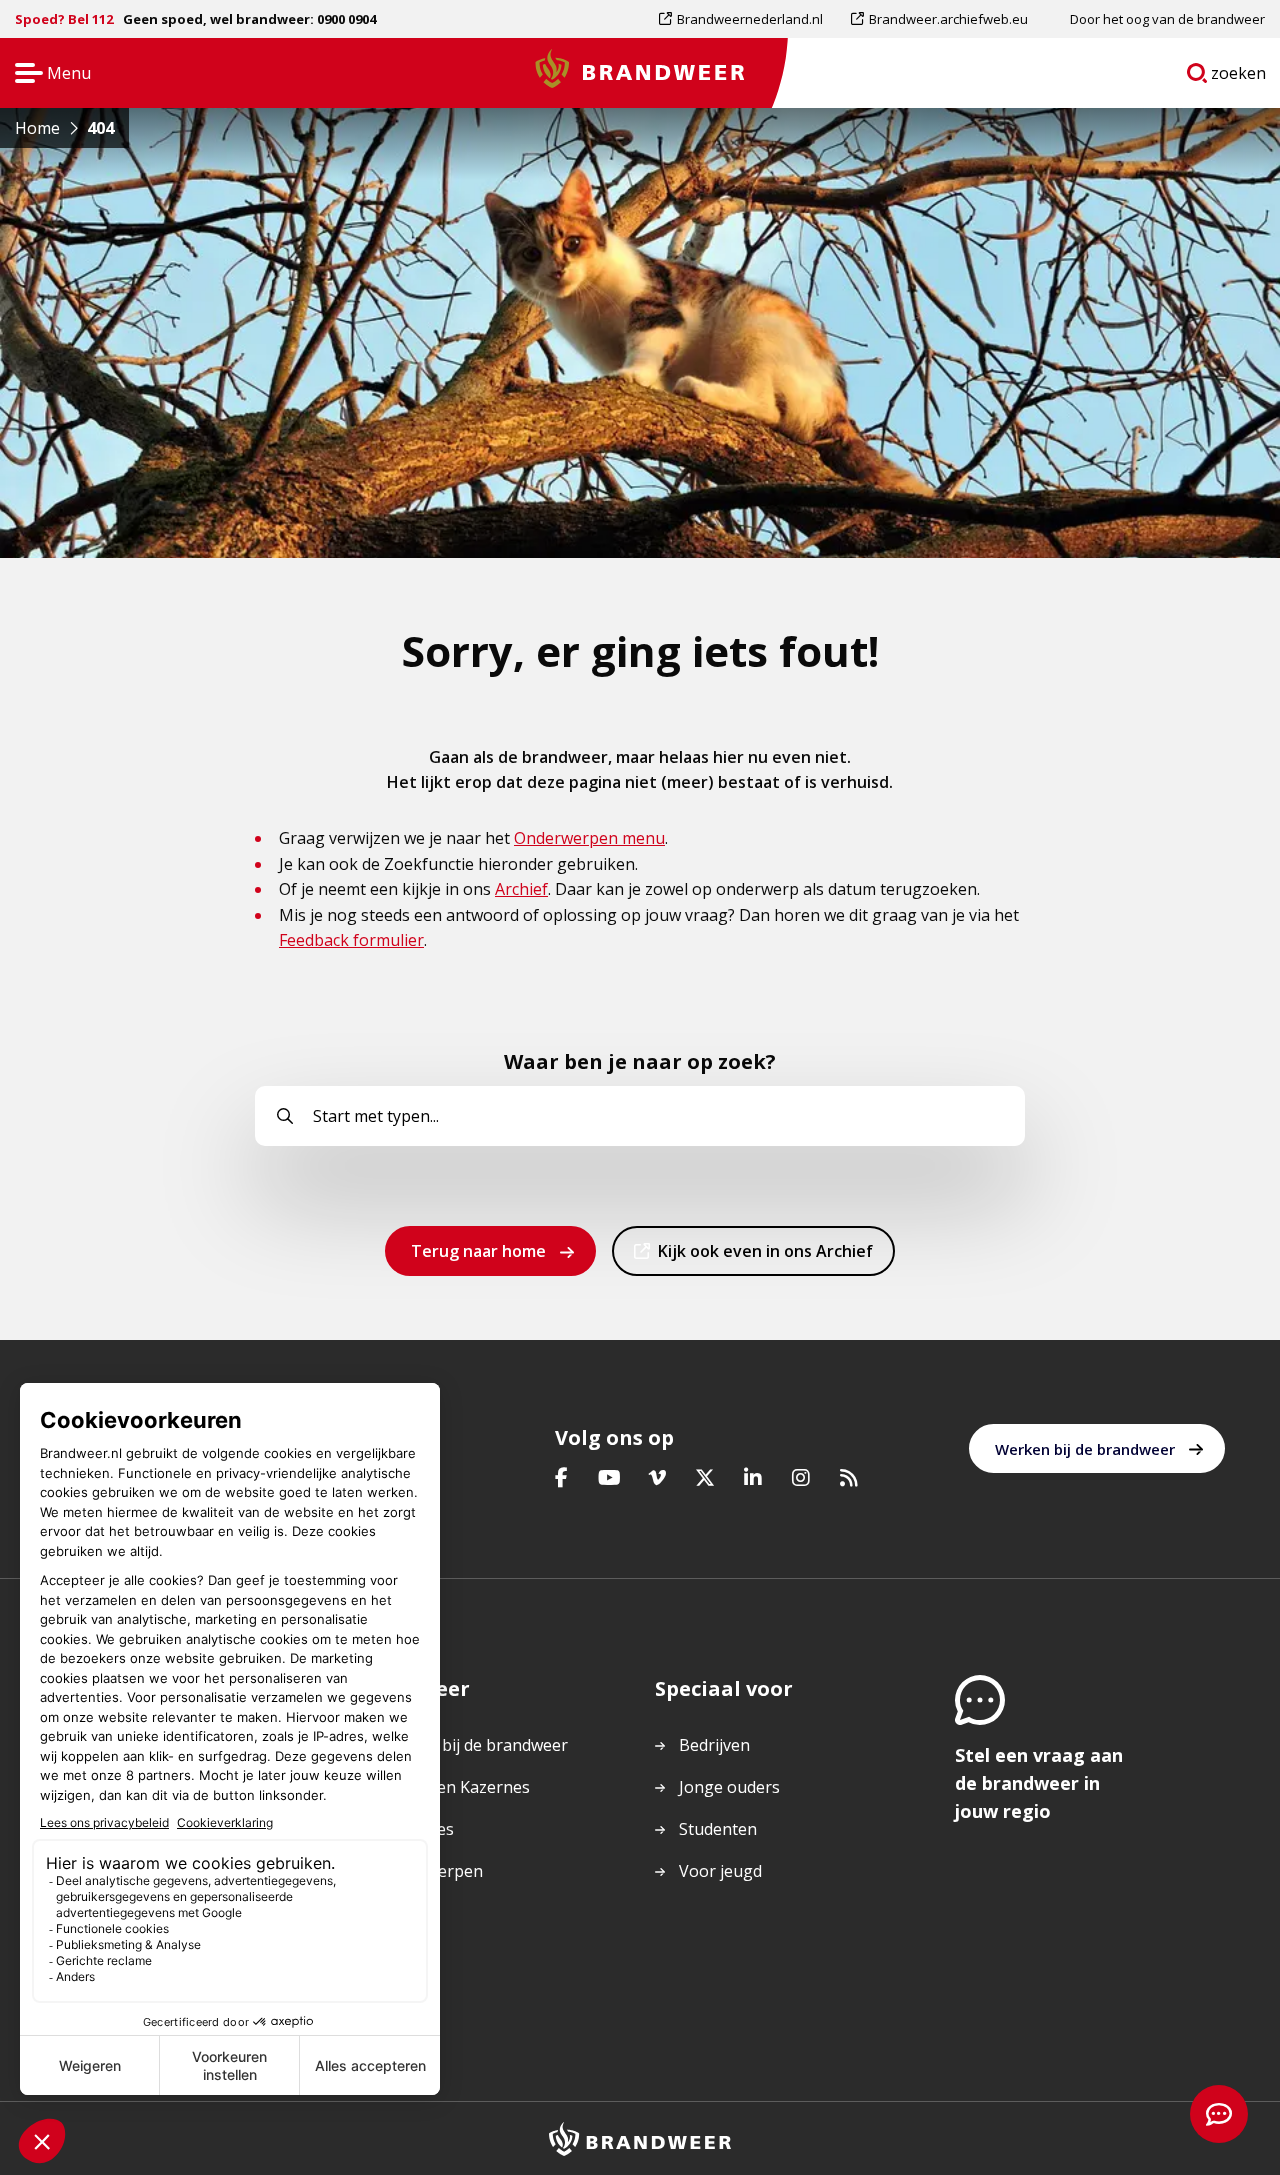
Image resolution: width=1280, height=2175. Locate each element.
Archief (521, 889)
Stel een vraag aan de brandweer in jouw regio (1039, 1783)
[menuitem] (748, 19)
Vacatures (416, 1829)
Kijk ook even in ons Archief (765, 1257)
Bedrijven (714, 1745)
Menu (46, 74)
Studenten (718, 1829)
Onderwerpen (431, 1871)
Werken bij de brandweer (1085, 1449)
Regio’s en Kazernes (454, 1787)
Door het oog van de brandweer (1167, 19)
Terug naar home (478, 1251)
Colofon (409, 1955)
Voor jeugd (720, 1871)
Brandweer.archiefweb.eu (948, 23)
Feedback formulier (351, 940)
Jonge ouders (729, 1787)
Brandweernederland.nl (749, 23)
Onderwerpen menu (589, 838)
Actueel (406, 1913)
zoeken (1239, 77)
